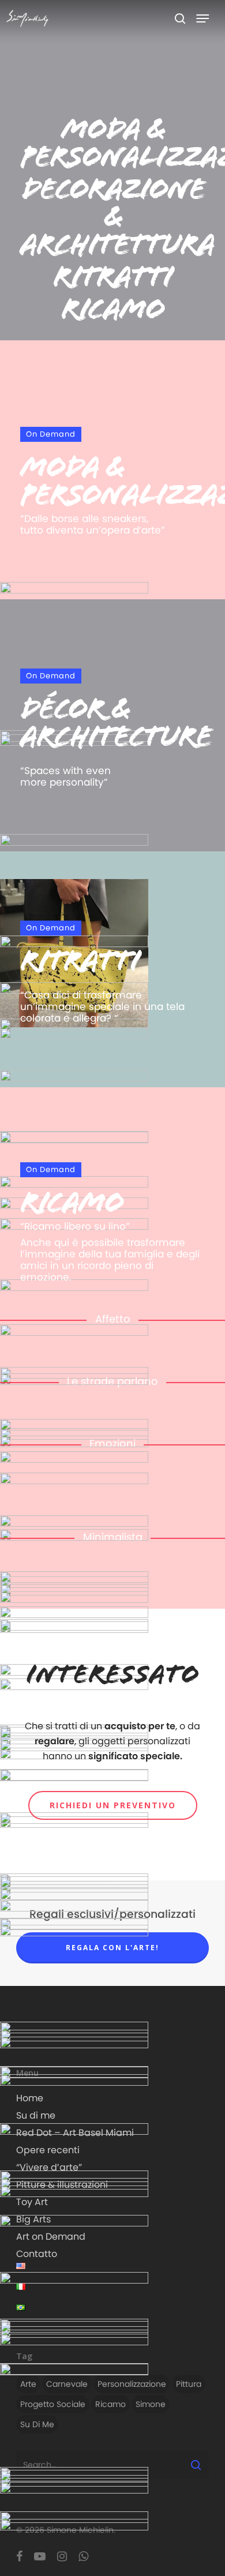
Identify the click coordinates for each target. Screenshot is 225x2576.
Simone (151, 2404)
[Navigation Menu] (202, 18)
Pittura (189, 2384)
